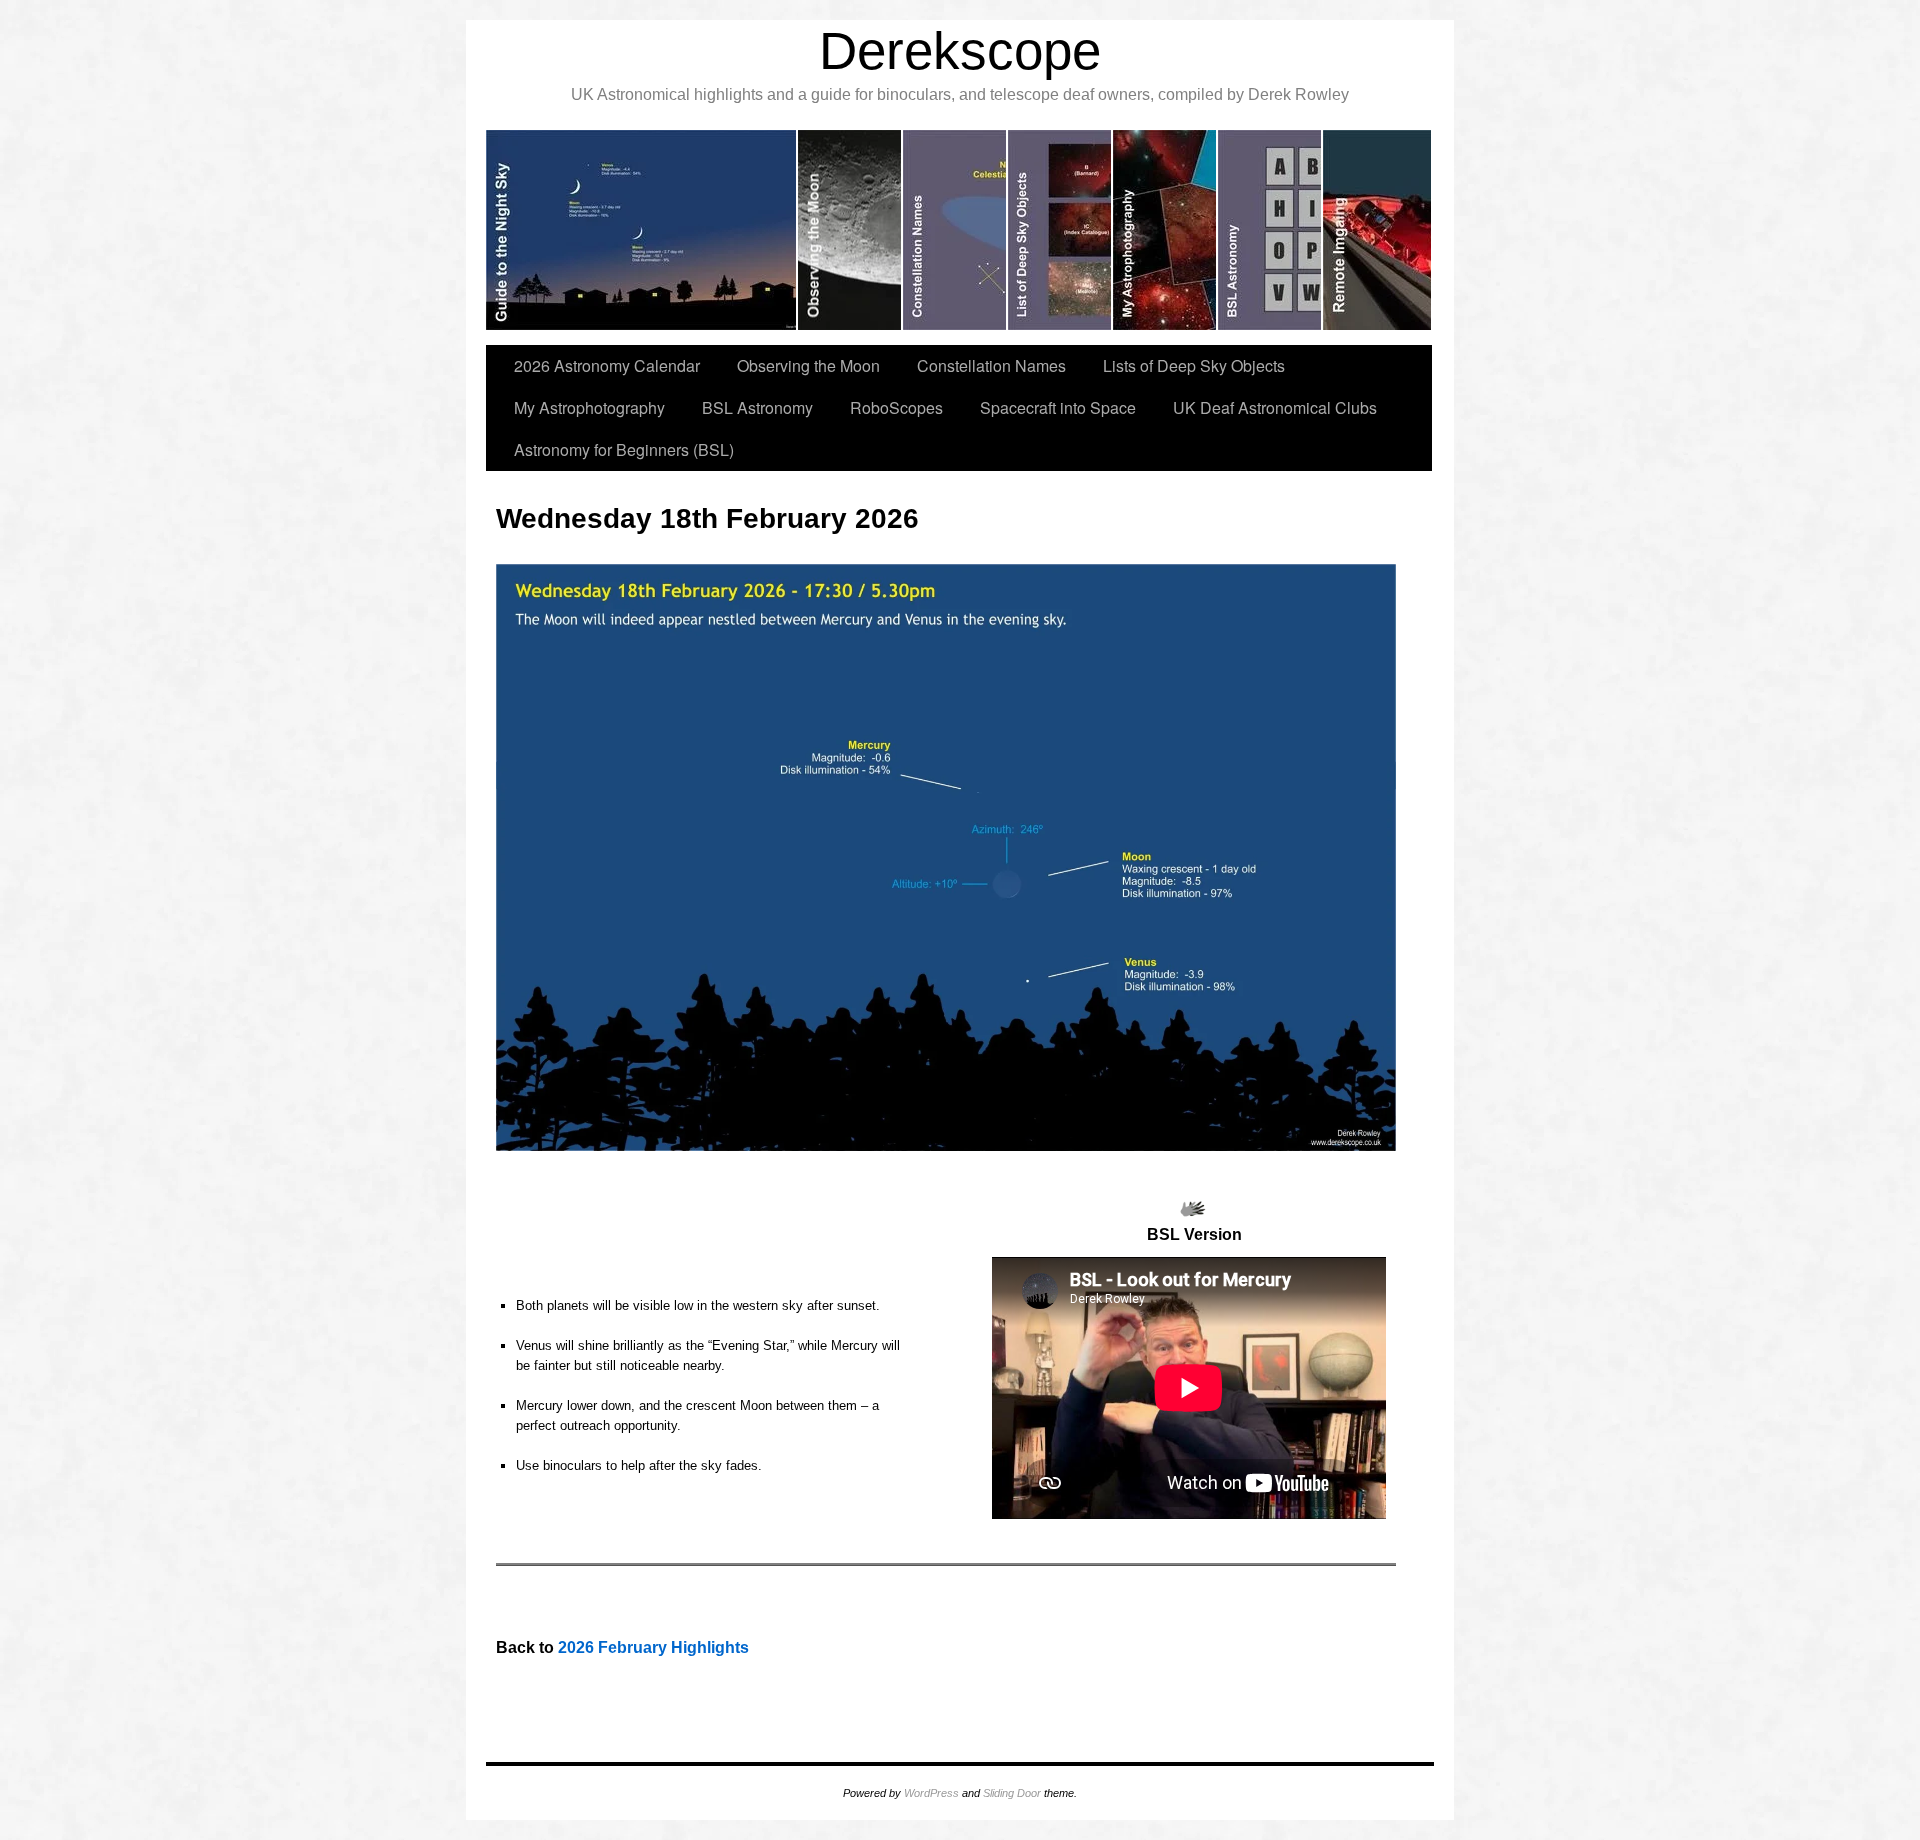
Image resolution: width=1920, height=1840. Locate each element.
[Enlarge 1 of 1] (1370, 590)
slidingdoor (642, 230)
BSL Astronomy (757, 407)
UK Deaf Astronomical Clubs (1275, 407)
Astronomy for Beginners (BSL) (624, 449)
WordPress (931, 1793)
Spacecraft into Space (1058, 407)
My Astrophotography (589, 407)
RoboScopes (896, 407)
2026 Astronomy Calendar (607, 365)
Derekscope (960, 50)
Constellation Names (991, 365)
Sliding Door (1012, 1793)
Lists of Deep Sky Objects (1194, 365)
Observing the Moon (808, 365)
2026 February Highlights (653, 1647)
